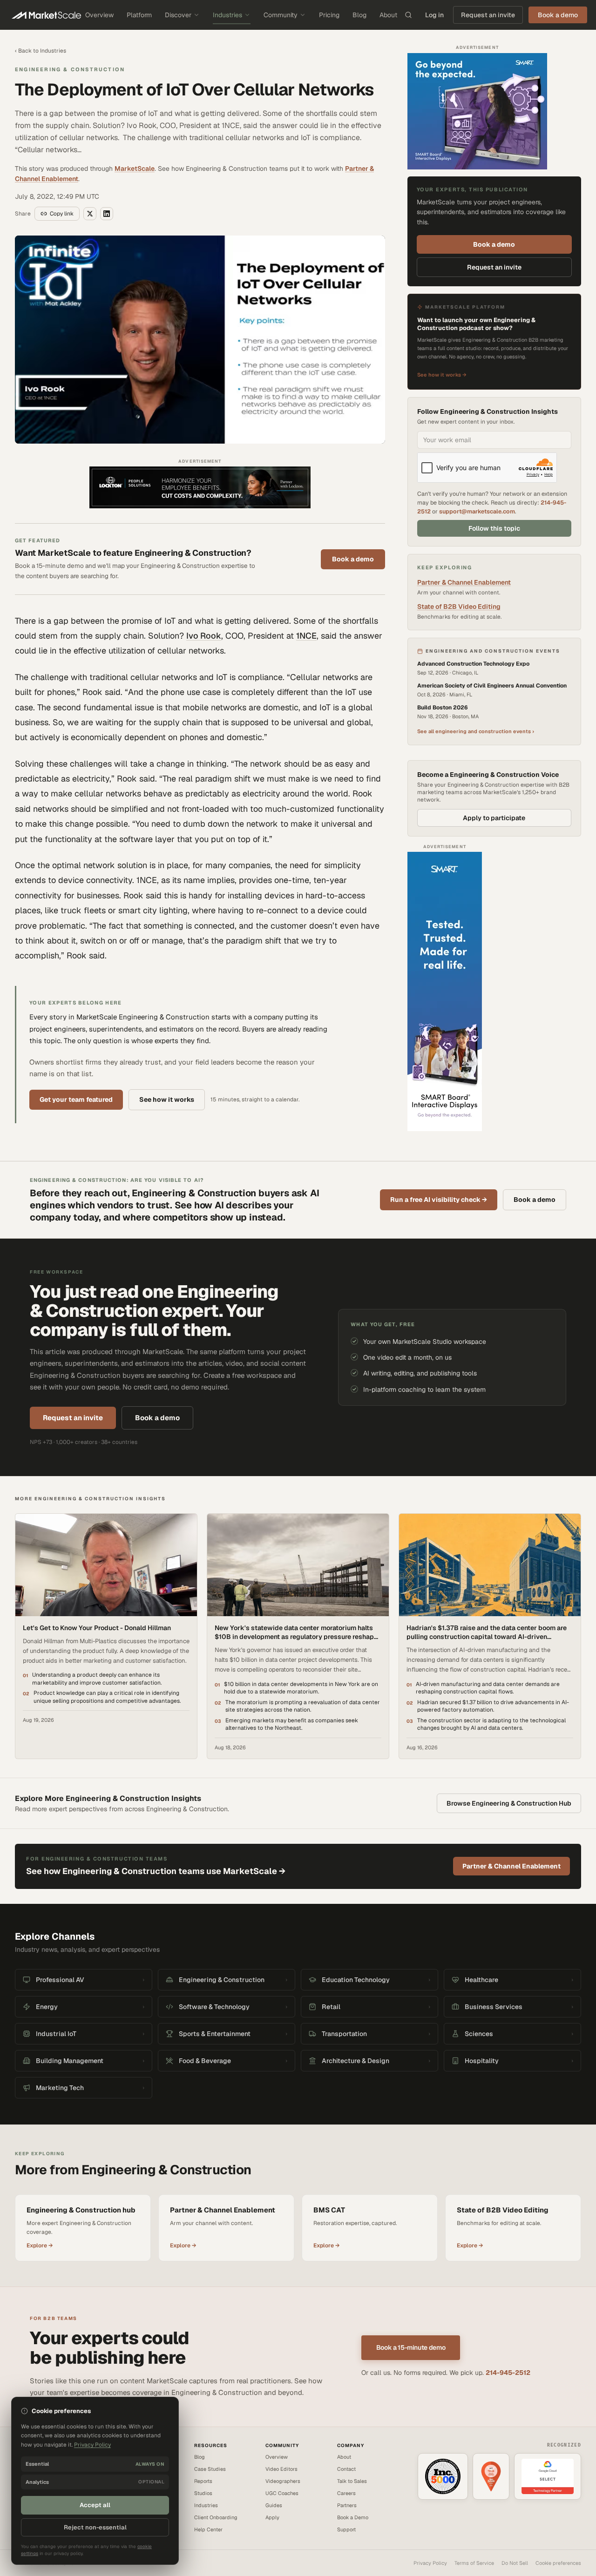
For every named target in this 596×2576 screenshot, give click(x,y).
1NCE (306, 636)
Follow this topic (494, 528)
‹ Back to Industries (41, 51)
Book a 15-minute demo (411, 2347)
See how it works (167, 1099)
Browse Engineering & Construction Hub (509, 1803)
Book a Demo (353, 2517)
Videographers (283, 2481)
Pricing (329, 15)
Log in (434, 15)
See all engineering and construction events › (476, 731)
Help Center (208, 2529)
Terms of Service (474, 2563)
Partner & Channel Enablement (464, 582)
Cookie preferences (558, 2563)
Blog (359, 15)
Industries (227, 15)
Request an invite (488, 15)
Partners (347, 2505)
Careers (346, 2493)
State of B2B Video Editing (459, 607)
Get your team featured (76, 1099)
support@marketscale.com (477, 511)
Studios (203, 2493)
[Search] (408, 15)
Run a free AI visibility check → (439, 1200)
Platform (139, 15)
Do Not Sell (515, 2563)
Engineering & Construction (70, 69)
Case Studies (210, 2469)
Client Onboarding (216, 2517)
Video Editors (281, 2469)
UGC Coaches (282, 2493)
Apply (272, 2517)
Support (346, 2529)
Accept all (95, 2505)
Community (281, 15)
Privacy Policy (430, 2563)
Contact (346, 2469)
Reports (203, 2481)
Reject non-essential (95, 2527)
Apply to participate (494, 818)
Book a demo (353, 559)
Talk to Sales (352, 2481)
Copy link (62, 214)
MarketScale (135, 169)
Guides (274, 2505)
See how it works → (442, 375)
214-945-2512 (508, 2373)
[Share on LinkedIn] (107, 214)
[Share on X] (90, 214)
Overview (99, 15)
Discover (178, 15)
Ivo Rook (204, 636)
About (388, 15)
